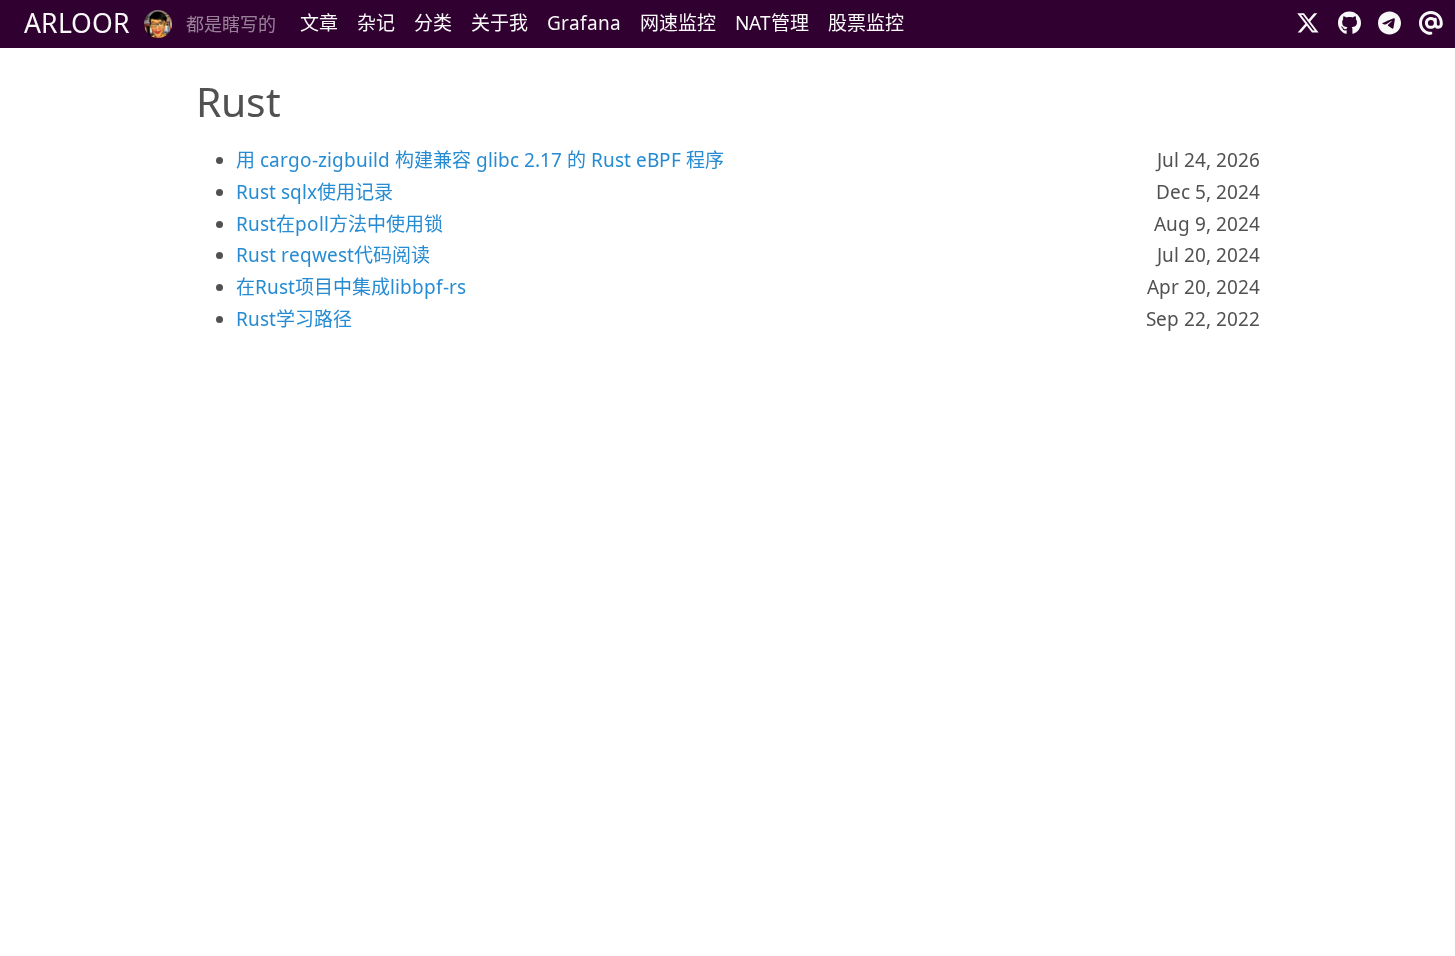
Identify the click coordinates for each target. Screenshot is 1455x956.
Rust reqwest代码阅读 (333, 255)
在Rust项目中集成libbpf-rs (351, 287)
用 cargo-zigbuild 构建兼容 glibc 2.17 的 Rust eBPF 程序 (480, 160)
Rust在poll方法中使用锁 (339, 224)
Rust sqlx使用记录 (314, 192)
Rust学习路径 (294, 319)
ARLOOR (77, 23)
